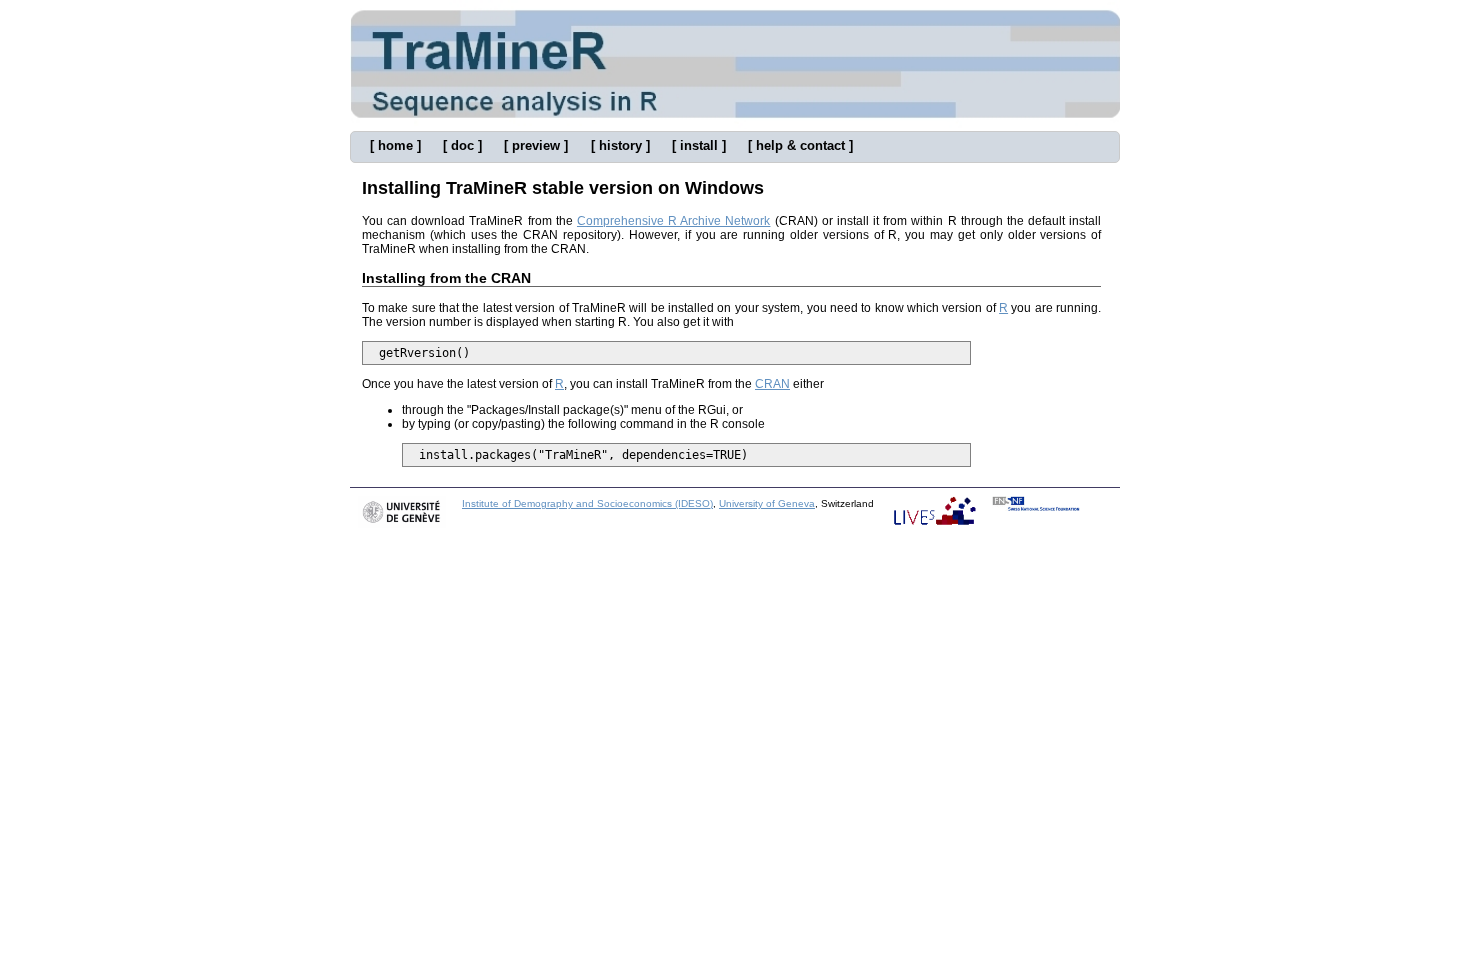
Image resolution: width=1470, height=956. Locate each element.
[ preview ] (536, 145)
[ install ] (699, 145)
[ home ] (395, 145)
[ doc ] (462, 145)
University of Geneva (767, 503)
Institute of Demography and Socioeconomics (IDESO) (587, 503)
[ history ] (620, 145)
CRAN (772, 384)
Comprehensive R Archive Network (673, 221)
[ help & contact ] (800, 145)
